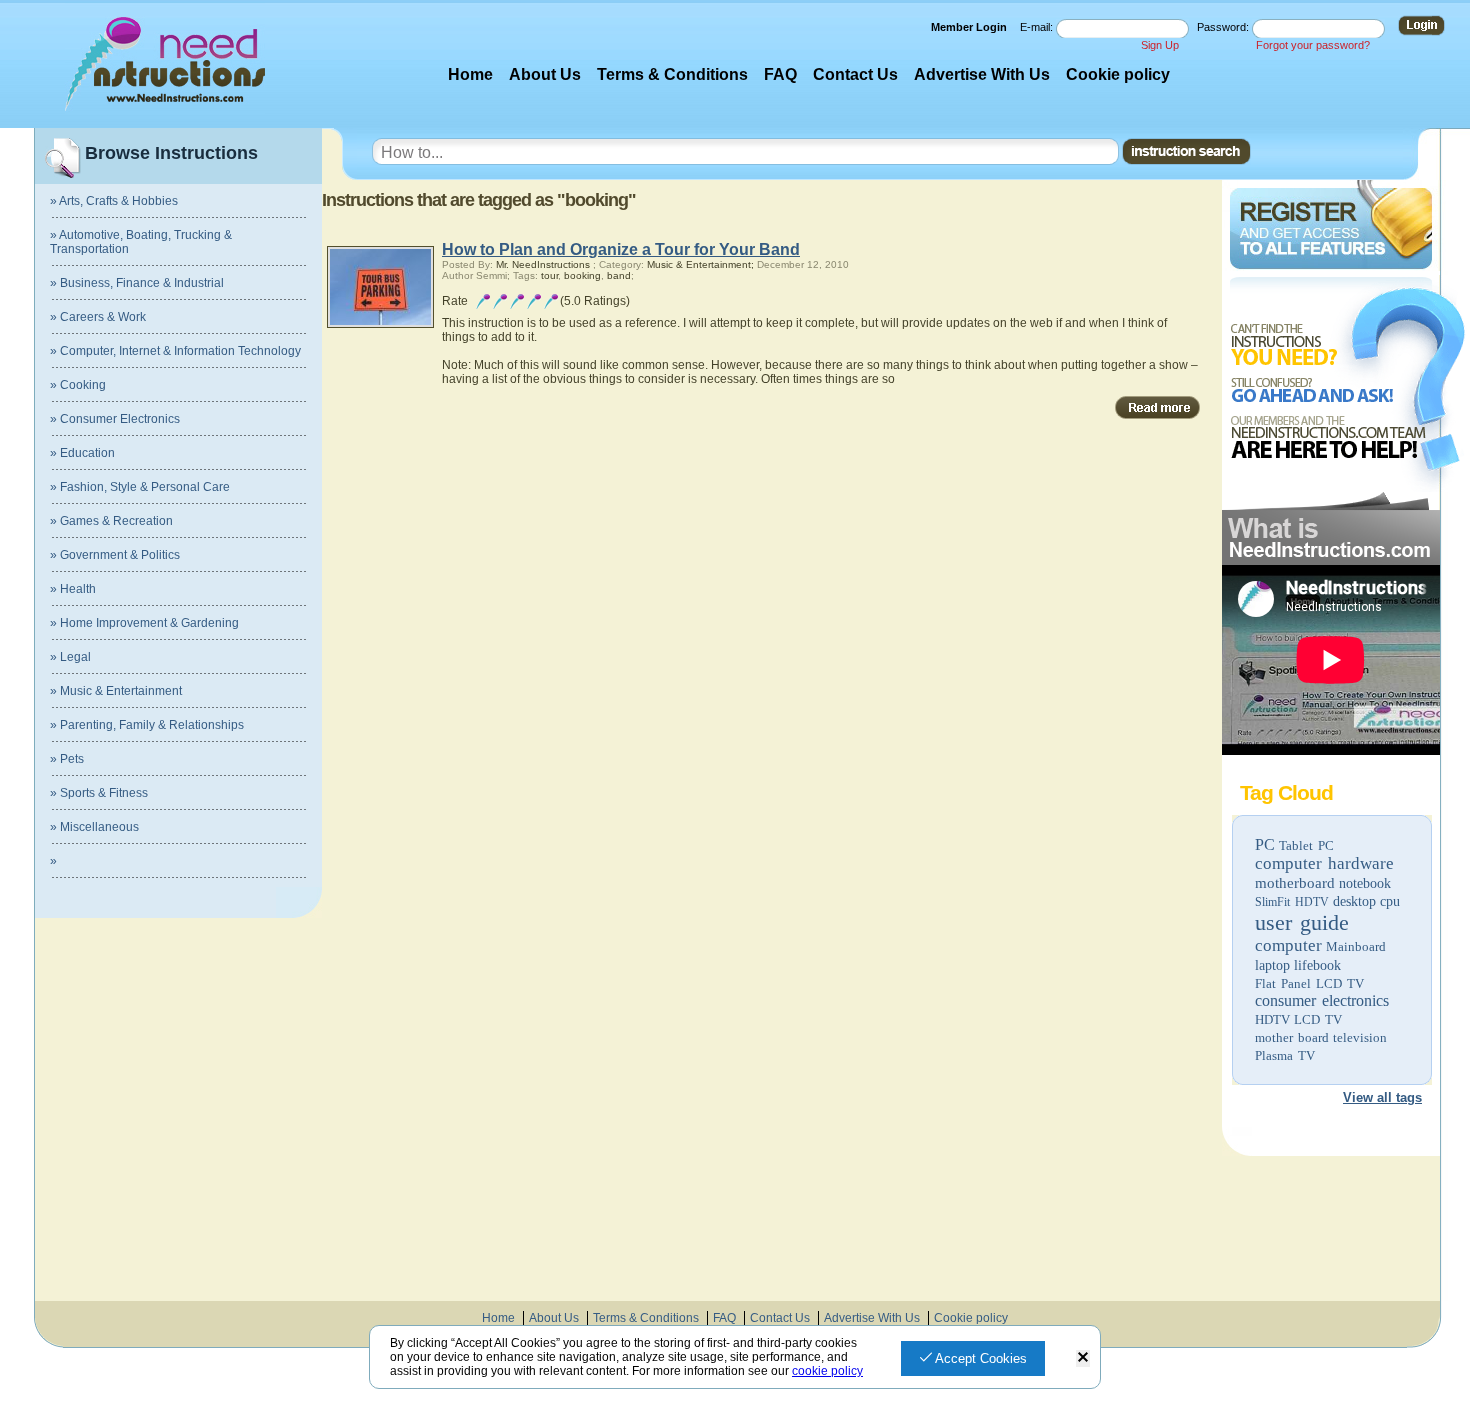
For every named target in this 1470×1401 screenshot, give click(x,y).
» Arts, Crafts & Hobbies (114, 201)
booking (582, 275)
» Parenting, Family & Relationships (147, 725)
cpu (1390, 901)
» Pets (67, 759)
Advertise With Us (982, 74)
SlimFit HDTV (1292, 902)
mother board (1292, 1037)
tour (549, 275)
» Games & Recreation (111, 521)
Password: (1224, 27)
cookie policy (827, 1371)
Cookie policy (1118, 74)
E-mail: (1038, 27)
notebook (1365, 883)
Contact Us (855, 74)
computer (1288, 945)
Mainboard (1356, 946)
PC (1265, 844)
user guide (1302, 922)
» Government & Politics (115, 555)
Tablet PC (1306, 845)
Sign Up (1160, 45)
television (1360, 1037)
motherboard (1295, 883)
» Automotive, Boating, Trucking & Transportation (141, 242)
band (619, 275)
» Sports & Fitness (99, 793)
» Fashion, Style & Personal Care (140, 487)
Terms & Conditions (672, 74)
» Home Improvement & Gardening (144, 623)
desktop (1354, 901)
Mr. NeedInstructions (543, 264)
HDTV (1272, 1019)
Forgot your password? (1313, 45)
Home (470, 74)
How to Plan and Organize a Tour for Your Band (621, 249)
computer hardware (1324, 863)
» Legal (70, 657)
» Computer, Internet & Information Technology (175, 351)
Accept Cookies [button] (979, 1358)
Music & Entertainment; (700, 264)
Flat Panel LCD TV (1309, 983)
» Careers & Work (98, 317)
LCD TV (1318, 1019)
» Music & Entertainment (116, 691)
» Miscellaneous (94, 827)
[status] (1083, 1358)
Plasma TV (1285, 1055)
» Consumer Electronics (115, 419)
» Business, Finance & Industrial (137, 283)
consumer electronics (1322, 1000)
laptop (1272, 965)
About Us (545, 74)
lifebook (1317, 965)
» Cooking (78, 385)
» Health (73, 589)
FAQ (780, 74)
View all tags (1382, 1097)
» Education (82, 453)
